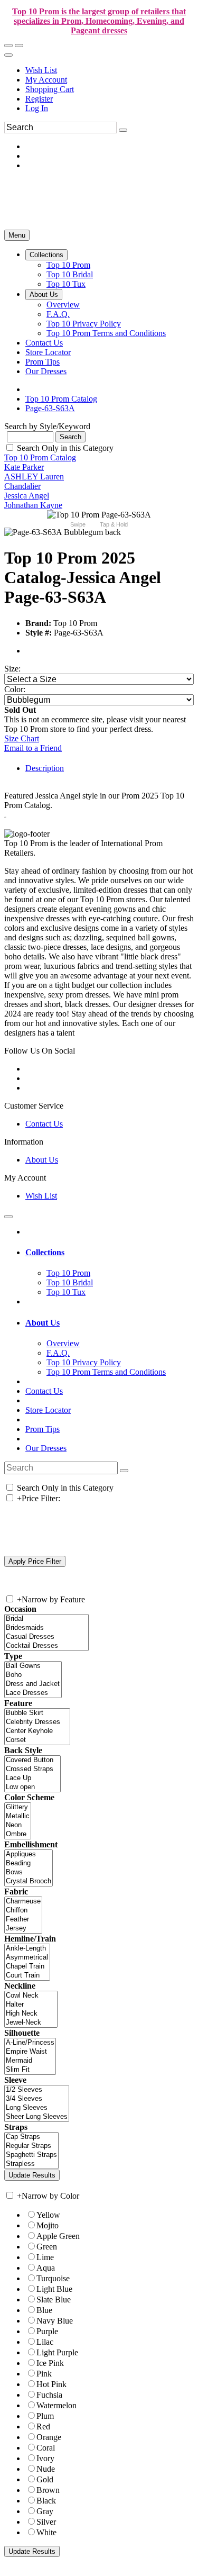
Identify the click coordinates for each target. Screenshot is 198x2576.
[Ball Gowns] (33, 1666)
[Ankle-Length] (27, 1949)
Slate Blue (54, 2300)
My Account (46, 80)
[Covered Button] (32, 1760)
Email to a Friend (33, 748)
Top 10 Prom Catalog (40, 457)
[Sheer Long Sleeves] (37, 2117)
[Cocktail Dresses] (46, 1646)
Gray (45, 2511)
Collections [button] (45, 1252)
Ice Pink (50, 2363)
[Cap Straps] (31, 2137)
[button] (46, 255)
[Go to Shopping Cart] (8, 46)
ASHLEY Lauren (34, 477)
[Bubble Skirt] (37, 1713)
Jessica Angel (27, 496)
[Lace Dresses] (33, 1693)
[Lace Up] (32, 1778)
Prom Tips (43, 1429)
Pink (44, 2374)
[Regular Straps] (31, 2146)
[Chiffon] (23, 1911)
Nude (46, 2469)
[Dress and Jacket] (33, 1684)
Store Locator (48, 1410)
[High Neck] (31, 2014)
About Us (42, 1160)
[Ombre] (18, 1834)
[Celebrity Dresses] (37, 1722)
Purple (47, 2331)
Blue (44, 2310)
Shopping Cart (50, 89)
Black (46, 2501)
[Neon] (18, 1825)
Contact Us (44, 1124)
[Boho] (33, 1675)
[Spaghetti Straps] (31, 2155)
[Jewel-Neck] (31, 2023)
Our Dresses (46, 1448)
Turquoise (53, 2278)
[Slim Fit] (30, 2070)
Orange (49, 2437)
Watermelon (56, 2405)
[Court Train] (27, 1976)
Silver (46, 2522)
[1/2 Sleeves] (37, 2090)
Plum (45, 2416)
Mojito (48, 2225)
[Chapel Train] (27, 1967)
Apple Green (58, 2236)
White (46, 2532)
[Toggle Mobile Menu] (8, 1217)
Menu (17, 235)
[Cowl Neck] (31, 1996)
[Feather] (23, 1920)
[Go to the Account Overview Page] (8, 55)
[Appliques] (29, 1854)
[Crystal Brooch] (29, 1881)
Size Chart (22, 738)
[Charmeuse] (23, 1902)
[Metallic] (18, 1816)
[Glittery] (18, 1807)
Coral (46, 2448)
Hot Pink (51, 2384)
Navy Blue (55, 2321)
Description (45, 768)
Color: (15, 689)
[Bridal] (46, 1619)
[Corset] (37, 1740)
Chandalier (22, 486)
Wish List (41, 70)
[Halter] (31, 2005)
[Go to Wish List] (19, 46)
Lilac (45, 2342)
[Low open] (32, 1787)
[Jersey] (23, 1929)
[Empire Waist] (30, 2052)
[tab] (110, 1253)
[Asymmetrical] (27, 1958)
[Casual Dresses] (46, 1637)
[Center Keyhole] (37, 1731)
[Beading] (29, 1863)
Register (39, 99)
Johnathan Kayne (33, 505)
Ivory (45, 2458)
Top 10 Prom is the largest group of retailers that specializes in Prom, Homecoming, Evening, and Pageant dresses (99, 21)
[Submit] (123, 130)
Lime (45, 2257)
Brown (48, 2490)
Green (47, 2247)
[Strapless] (31, 2164)
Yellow (48, 2215)
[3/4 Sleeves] (37, 2099)
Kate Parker (24, 467)
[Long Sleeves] (37, 2108)
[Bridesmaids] (46, 1628)
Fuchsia (49, 2395)
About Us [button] (43, 1323)
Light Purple (57, 2352)
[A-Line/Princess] (30, 2043)
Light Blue (54, 2289)
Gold (45, 2479)
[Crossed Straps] (32, 1769)
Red (43, 2427)
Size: (12, 669)
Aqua (46, 2268)
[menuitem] (110, 70)
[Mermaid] (30, 2061)
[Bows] (29, 1872)
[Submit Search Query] (124, 1471)
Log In (37, 108)
